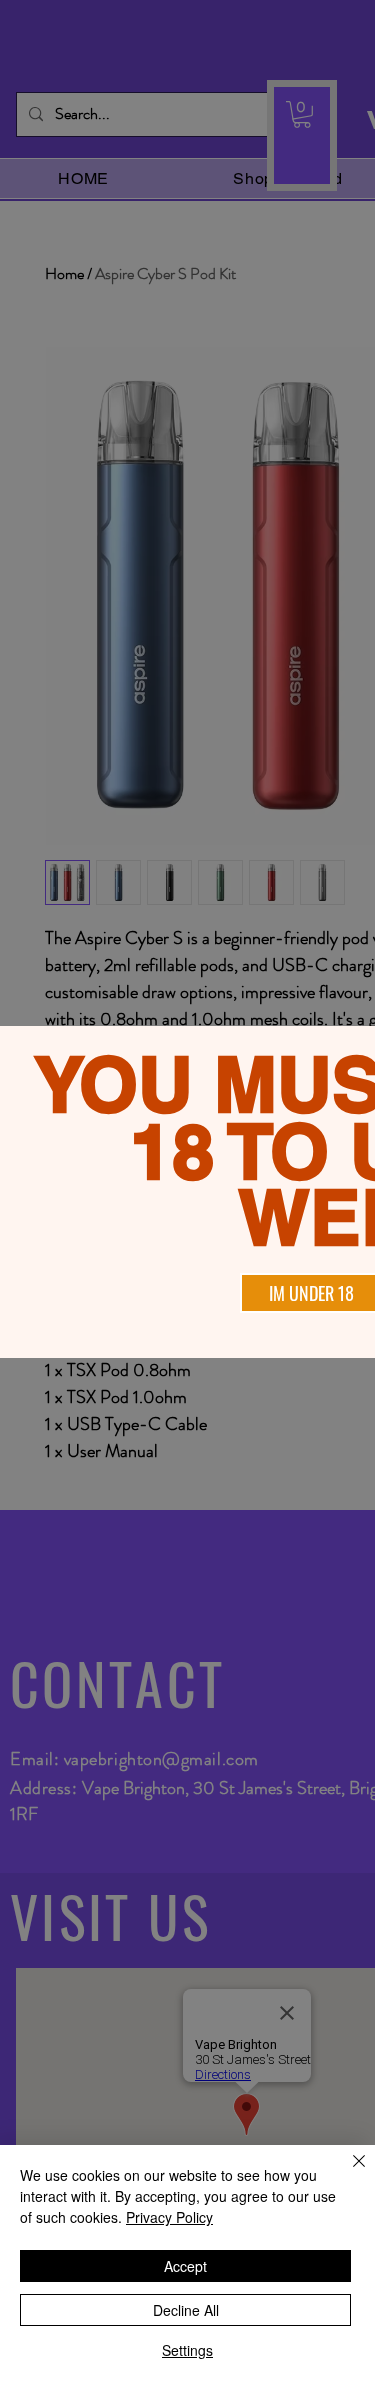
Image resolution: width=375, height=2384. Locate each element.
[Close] (347, 2173)
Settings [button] (187, 2350)
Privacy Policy (169, 2217)
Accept (185, 2266)
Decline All (186, 2310)
